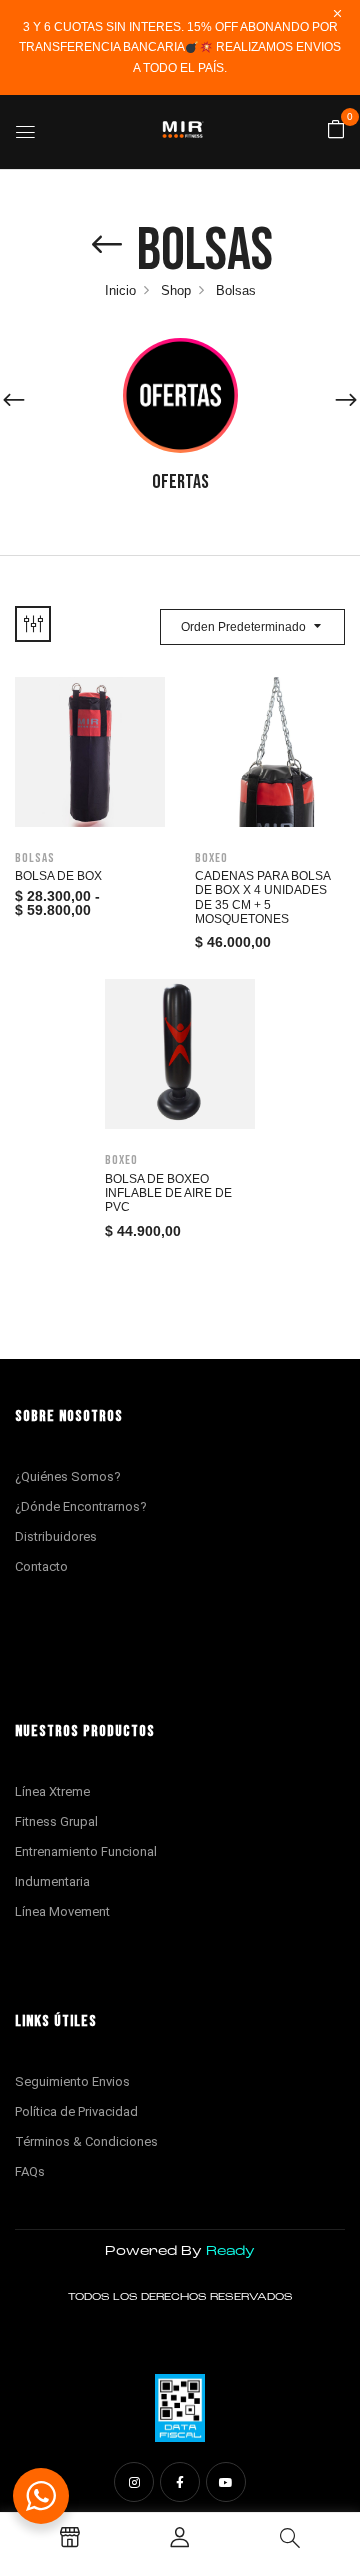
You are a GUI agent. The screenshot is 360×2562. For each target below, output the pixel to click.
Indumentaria (52, 1881)
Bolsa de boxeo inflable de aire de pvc (168, 1193)
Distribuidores (56, 1536)
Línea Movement (62, 1911)
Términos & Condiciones (86, 2141)
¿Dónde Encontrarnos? (81, 1506)
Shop (176, 290)
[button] (336, 130)
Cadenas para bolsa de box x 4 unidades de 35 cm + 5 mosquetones (262, 897)
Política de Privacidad (76, 2111)
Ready (230, 2251)
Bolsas (35, 858)
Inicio (120, 290)
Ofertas (180, 482)
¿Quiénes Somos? (68, 1476)
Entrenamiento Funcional (86, 1851)
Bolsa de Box (58, 876)
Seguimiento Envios (72, 2081)
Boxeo (211, 858)
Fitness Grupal (56, 1821)
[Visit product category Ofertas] (180, 395)
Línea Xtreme (52, 1791)
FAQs (30, 2171)
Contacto (41, 1566)
